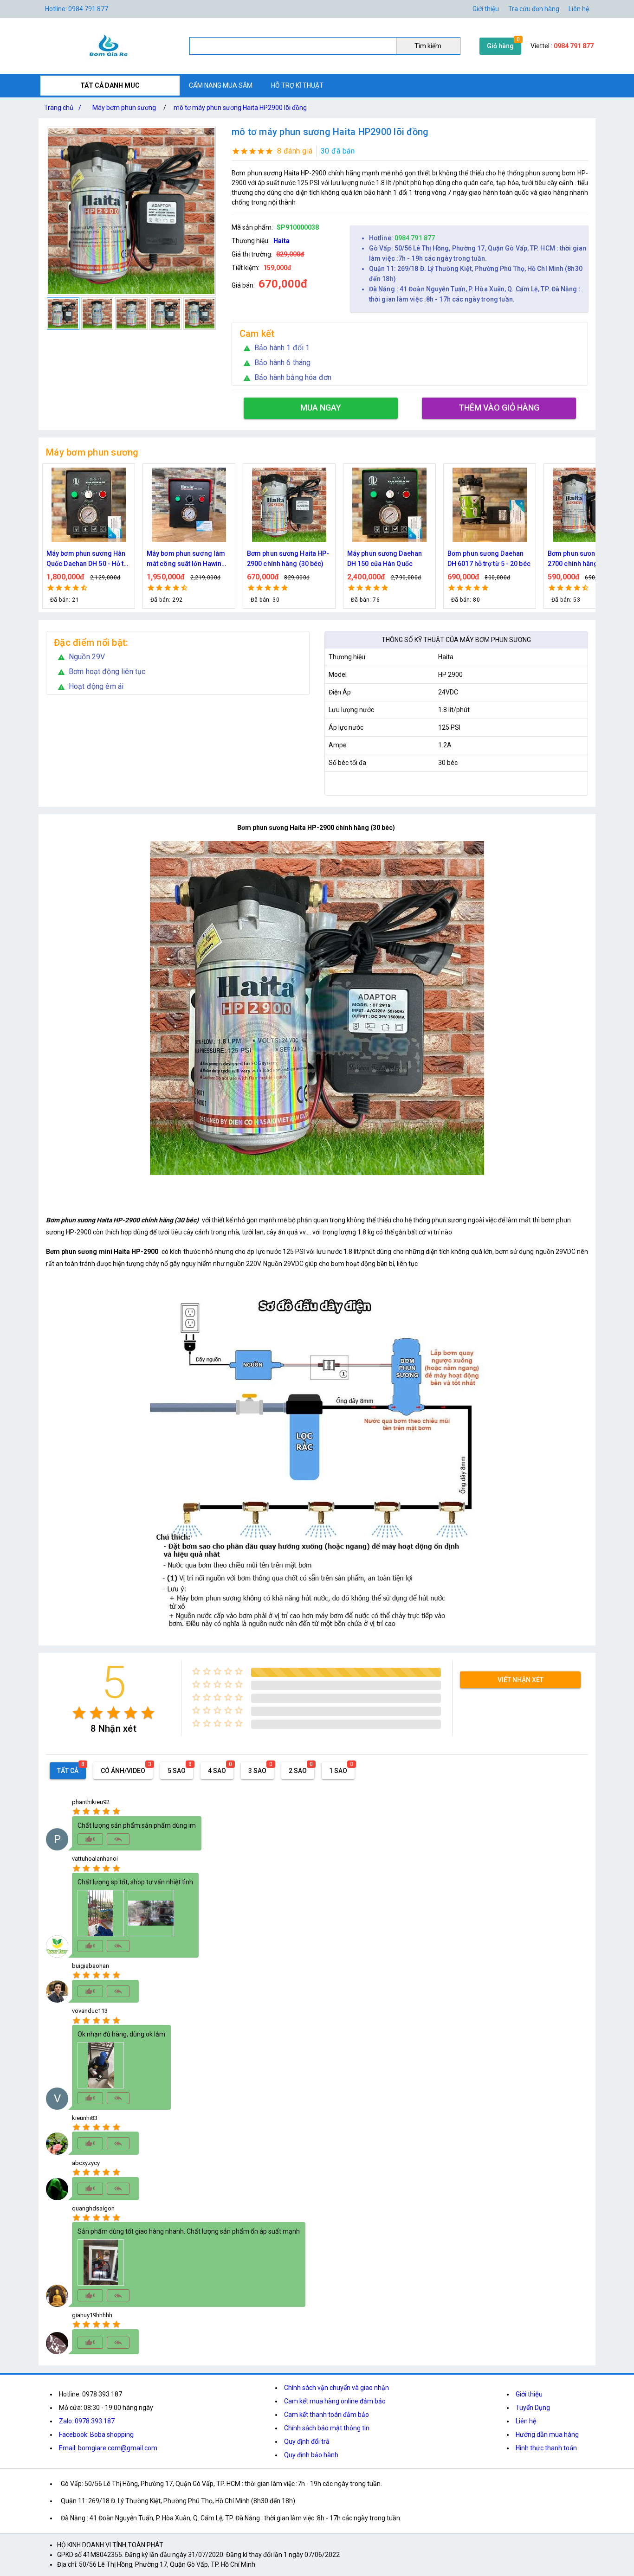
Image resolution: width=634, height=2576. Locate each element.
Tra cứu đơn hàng (534, 9)
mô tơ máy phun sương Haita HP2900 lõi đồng (240, 108)
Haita (281, 241)
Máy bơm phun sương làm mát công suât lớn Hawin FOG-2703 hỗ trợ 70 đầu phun (86, 559)
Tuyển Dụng (533, 2408)
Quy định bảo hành (311, 2455)
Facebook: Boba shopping (96, 2435)
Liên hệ (579, 9)
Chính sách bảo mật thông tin (327, 2428)
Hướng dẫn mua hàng (547, 2435)
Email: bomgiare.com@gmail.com (108, 2448)
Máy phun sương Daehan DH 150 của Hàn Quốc (284, 559)
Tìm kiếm (428, 46)
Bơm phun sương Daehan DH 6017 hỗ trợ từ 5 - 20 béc (389, 559)
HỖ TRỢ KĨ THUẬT (297, 85)
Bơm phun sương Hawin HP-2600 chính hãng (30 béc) (584, 559)
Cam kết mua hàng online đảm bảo (335, 2401)
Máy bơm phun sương (124, 108)
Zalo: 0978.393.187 (87, 2421)
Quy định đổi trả (307, 2441)
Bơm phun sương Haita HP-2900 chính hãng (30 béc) (188, 559)
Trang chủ (63, 108)
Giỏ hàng (500, 46)
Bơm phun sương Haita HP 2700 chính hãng (487, 559)
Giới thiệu (529, 2394)
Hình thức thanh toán (546, 2448)
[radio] (79, 1713)
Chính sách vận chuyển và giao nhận (336, 2388)
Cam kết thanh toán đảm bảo (327, 2415)
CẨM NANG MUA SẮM (221, 85)
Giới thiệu (486, 9)
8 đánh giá (295, 151)
